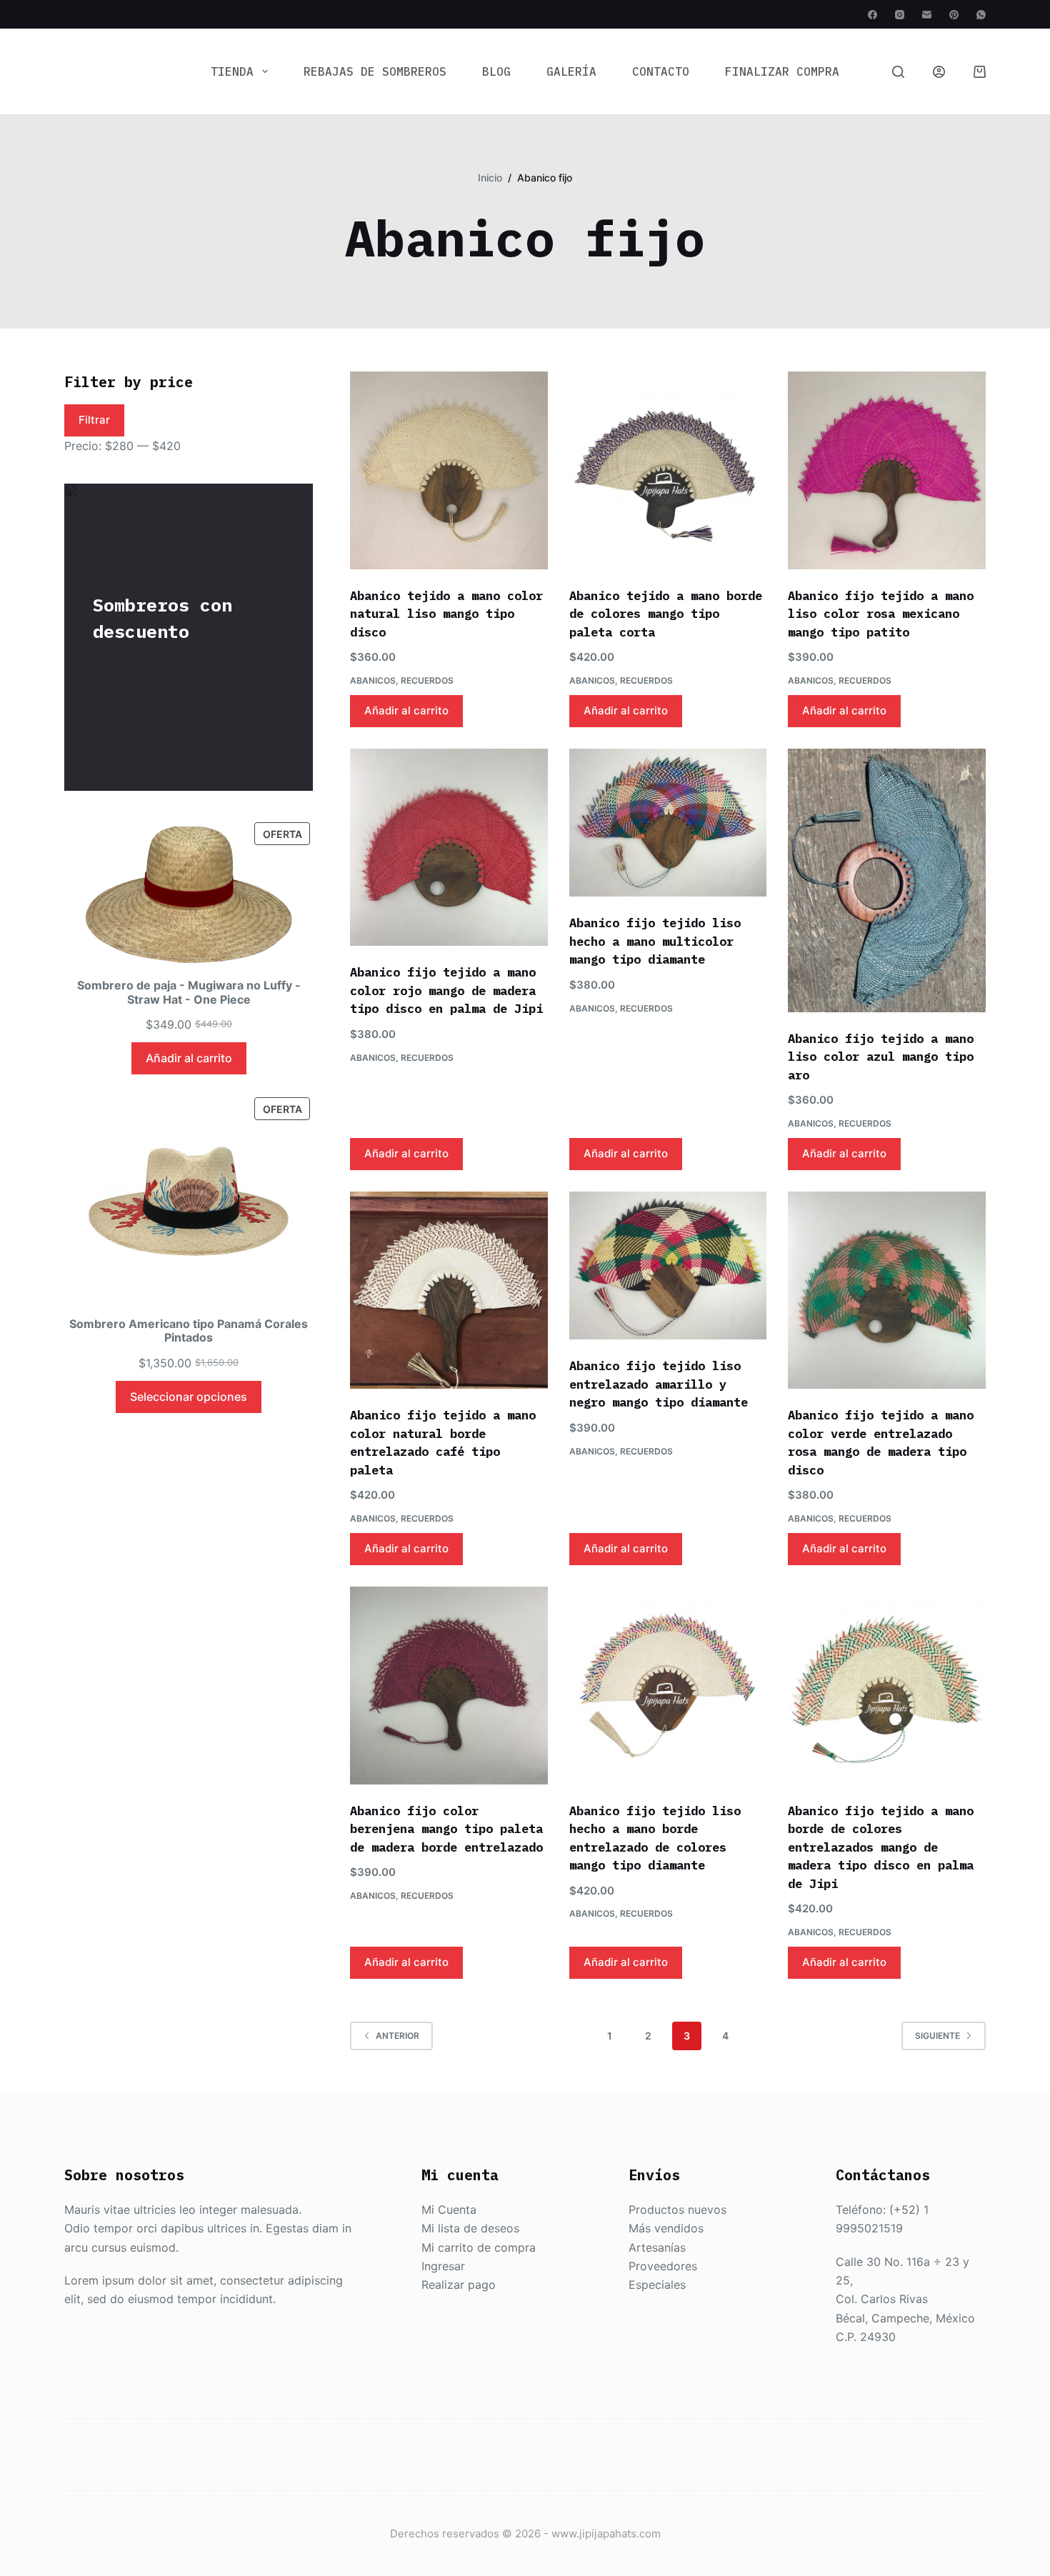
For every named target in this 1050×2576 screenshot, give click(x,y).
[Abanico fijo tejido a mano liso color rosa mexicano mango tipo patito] (887, 470)
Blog (496, 71)
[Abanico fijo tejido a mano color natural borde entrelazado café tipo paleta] (449, 1291)
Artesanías (657, 2247)
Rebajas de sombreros (375, 71)
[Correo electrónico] (927, 15)
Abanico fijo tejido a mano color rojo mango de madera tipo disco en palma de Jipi (446, 990)
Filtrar (94, 420)
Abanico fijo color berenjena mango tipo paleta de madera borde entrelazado (446, 1829)
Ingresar (443, 2266)
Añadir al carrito (406, 710)
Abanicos (373, 680)
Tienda (232, 71)
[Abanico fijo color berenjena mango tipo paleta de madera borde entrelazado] (449, 1686)
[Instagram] (900, 15)
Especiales (657, 2285)
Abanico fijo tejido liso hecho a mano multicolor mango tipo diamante (655, 941)
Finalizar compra (782, 71)
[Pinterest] (954, 15)
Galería (571, 71)
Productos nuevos (677, 2210)
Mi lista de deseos (470, 2228)
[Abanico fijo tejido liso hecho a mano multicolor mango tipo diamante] (668, 823)
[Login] (939, 72)
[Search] (898, 72)
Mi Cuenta (449, 2210)
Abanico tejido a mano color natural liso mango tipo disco (446, 614)
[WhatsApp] (981, 15)
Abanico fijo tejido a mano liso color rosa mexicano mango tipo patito (881, 614)
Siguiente (937, 2036)
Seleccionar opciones (189, 1397)
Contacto (661, 71)
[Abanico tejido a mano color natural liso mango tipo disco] (449, 470)
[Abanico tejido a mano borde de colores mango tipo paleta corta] (668, 470)
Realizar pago (459, 2285)
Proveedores (663, 2266)
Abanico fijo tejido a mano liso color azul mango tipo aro (881, 1057)
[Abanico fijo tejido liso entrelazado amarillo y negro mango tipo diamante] (668, 1266)
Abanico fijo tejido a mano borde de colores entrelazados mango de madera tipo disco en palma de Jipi (881, 1847)
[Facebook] (872, 15)
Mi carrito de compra (479, 2247)
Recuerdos (427, 680)
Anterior (397, 2036)
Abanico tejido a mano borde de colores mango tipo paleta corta (666, 614)
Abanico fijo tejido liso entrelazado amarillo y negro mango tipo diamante (659, 1384)
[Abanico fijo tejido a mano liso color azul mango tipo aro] (887, 880)
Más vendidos (666, 2228)
